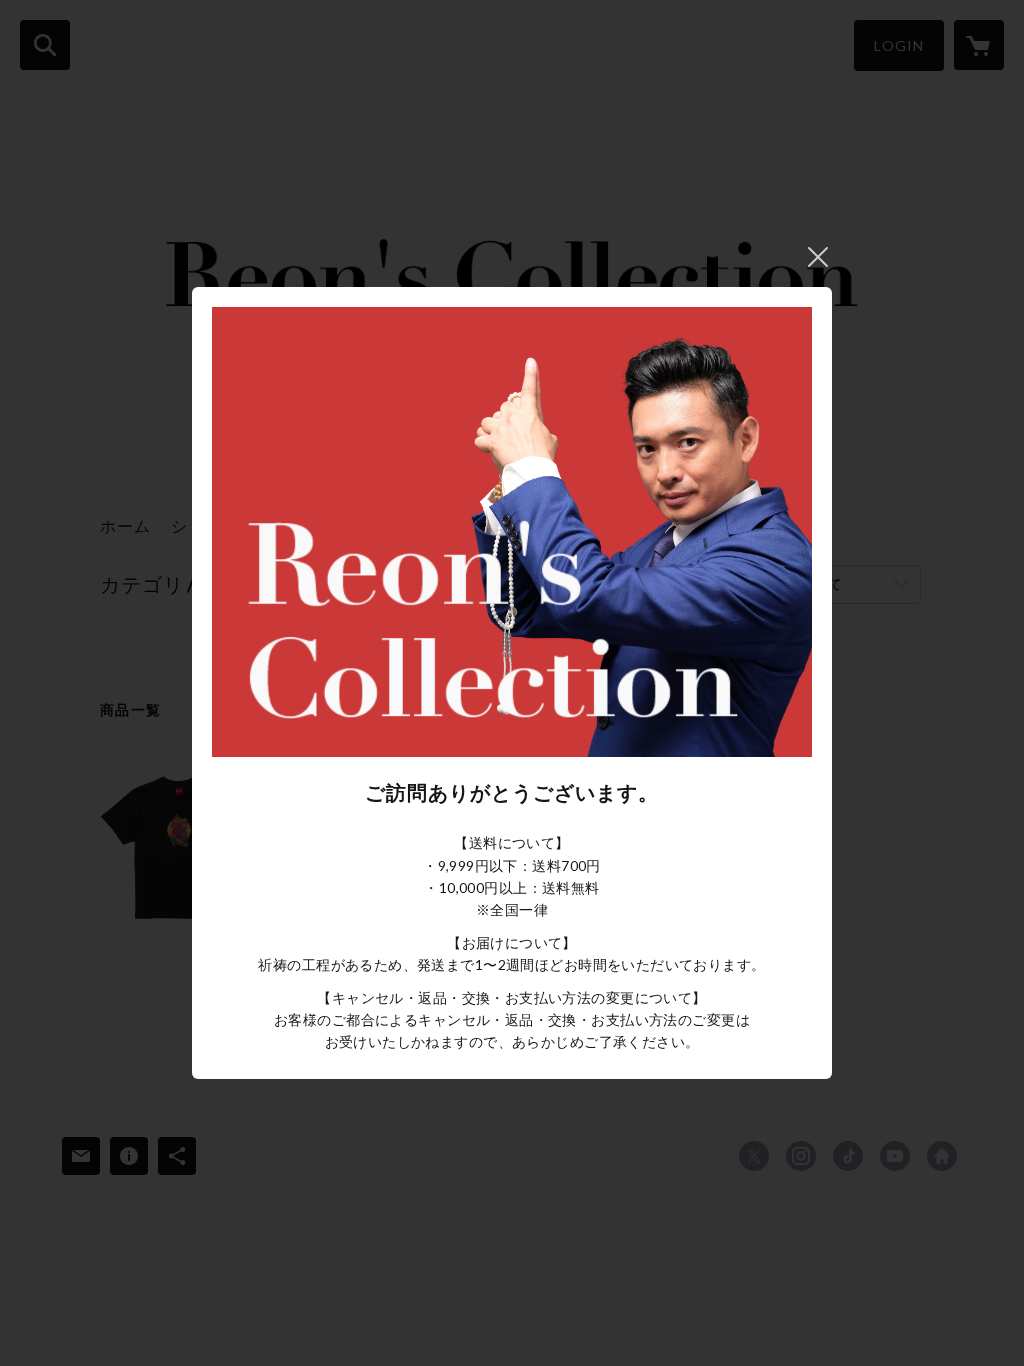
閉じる (818, 257)
